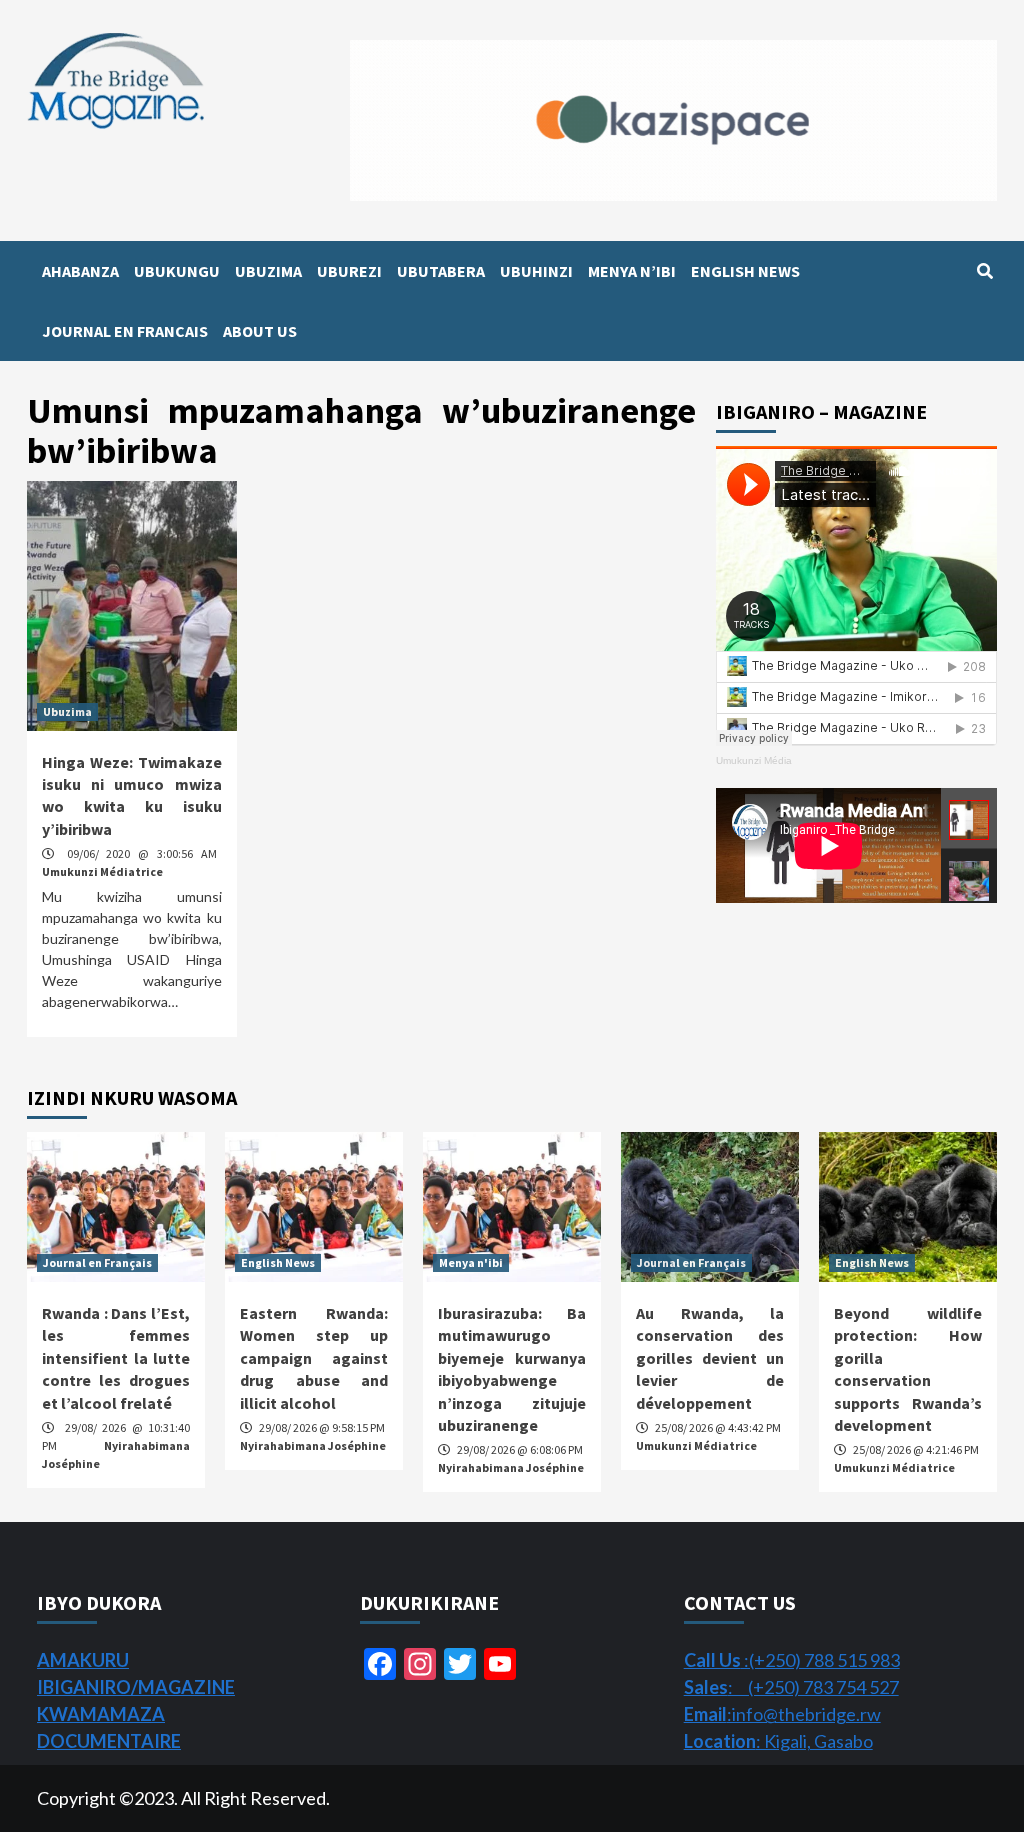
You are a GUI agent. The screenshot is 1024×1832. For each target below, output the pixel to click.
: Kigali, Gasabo (778, 1741)
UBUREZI (349, 271)
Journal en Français (97, 1262)
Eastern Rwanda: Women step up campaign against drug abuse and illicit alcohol (314, 1358)
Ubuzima (67, 711)
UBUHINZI (536, 271)
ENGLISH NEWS (745, 271)
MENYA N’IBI (632, 271)
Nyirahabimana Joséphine (313, 1445)
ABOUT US (260, 331)
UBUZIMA (268, 271)
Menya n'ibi (471, 1262)
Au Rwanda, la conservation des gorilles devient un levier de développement (710, 1358)
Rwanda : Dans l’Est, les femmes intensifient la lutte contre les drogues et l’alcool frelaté (116, 1358)
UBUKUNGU (177, 271)
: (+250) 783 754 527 (791, 1687)
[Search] (984, 271)
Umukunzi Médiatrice (102, 871)
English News (278, 1262)
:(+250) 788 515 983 (792, 1660)
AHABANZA (80, 271)
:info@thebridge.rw (782, 1714)
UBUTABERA (441, 271)
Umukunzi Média (754, 760)
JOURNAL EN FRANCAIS (125, 331)
